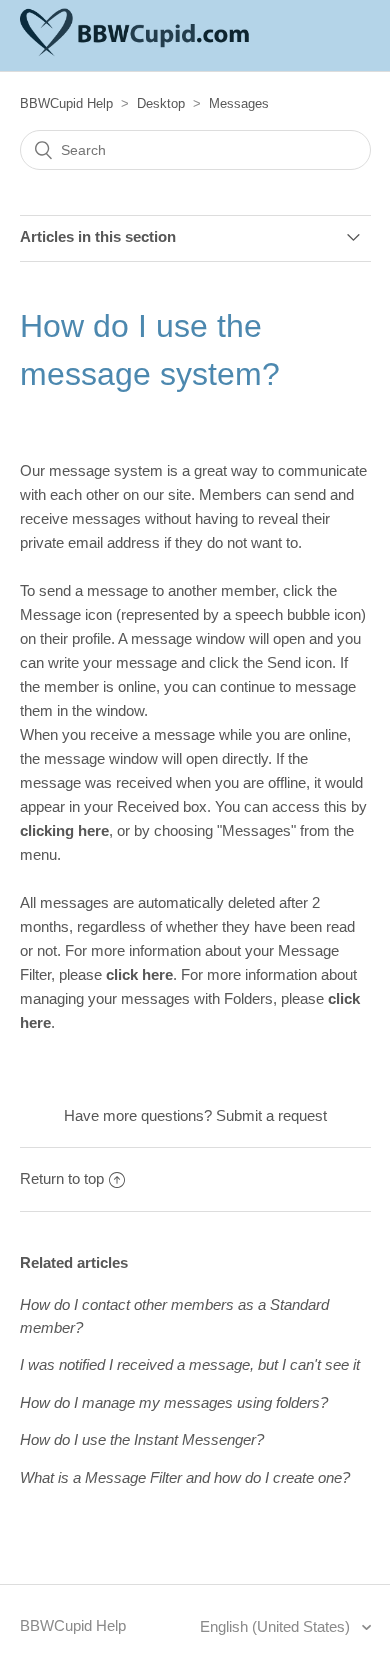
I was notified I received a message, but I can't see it (190, 1364)
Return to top (62, 1178)
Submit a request (271, 1115)
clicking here (64, 830)
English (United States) (277, 1626)
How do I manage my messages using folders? (174, 1402)
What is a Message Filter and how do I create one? (185, 1477)
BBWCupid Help (66, 103)
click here (139, 974)
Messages (239, 103)
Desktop (161, 103)
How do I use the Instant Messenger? (142, 1439)
